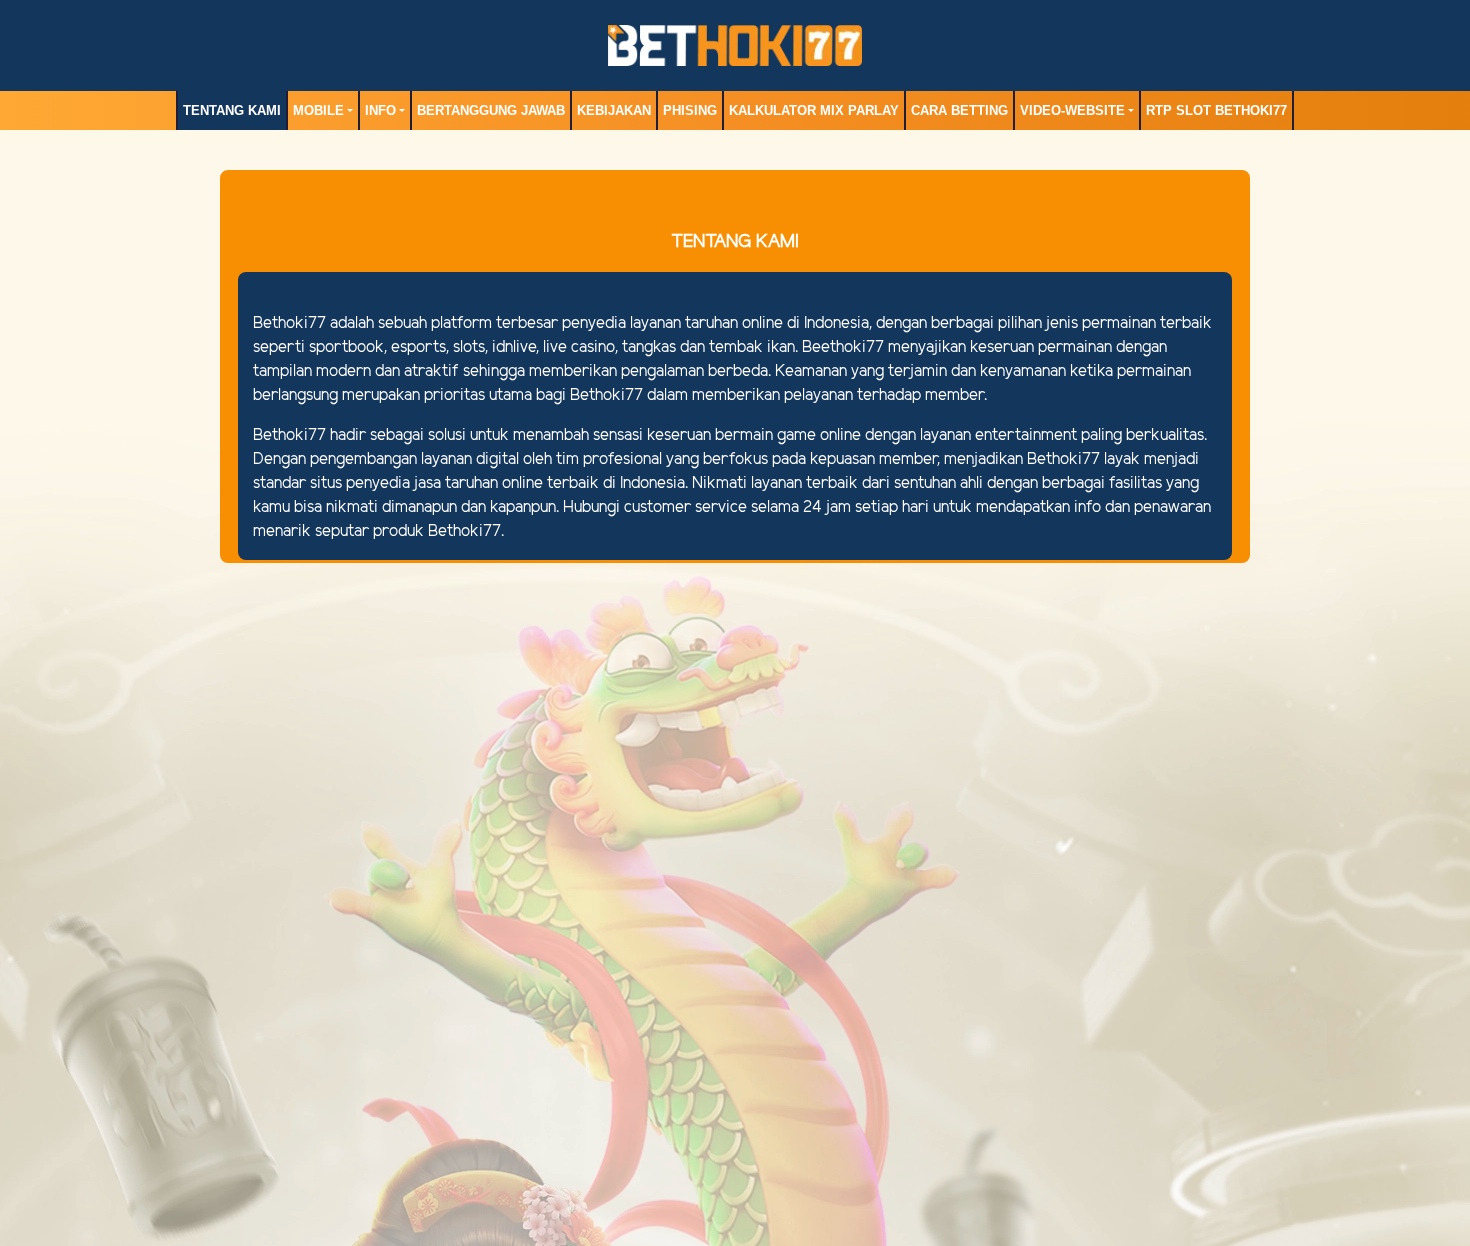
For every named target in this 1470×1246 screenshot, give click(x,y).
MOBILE (318, 110)
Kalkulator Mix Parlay (814, 110)
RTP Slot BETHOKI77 (1216, 110)
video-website (1072, 110)
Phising (690, 110)
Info (380, 110)
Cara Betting (959, 110)
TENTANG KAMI (232, 110)
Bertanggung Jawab (491, 110)
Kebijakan (614, 110)
